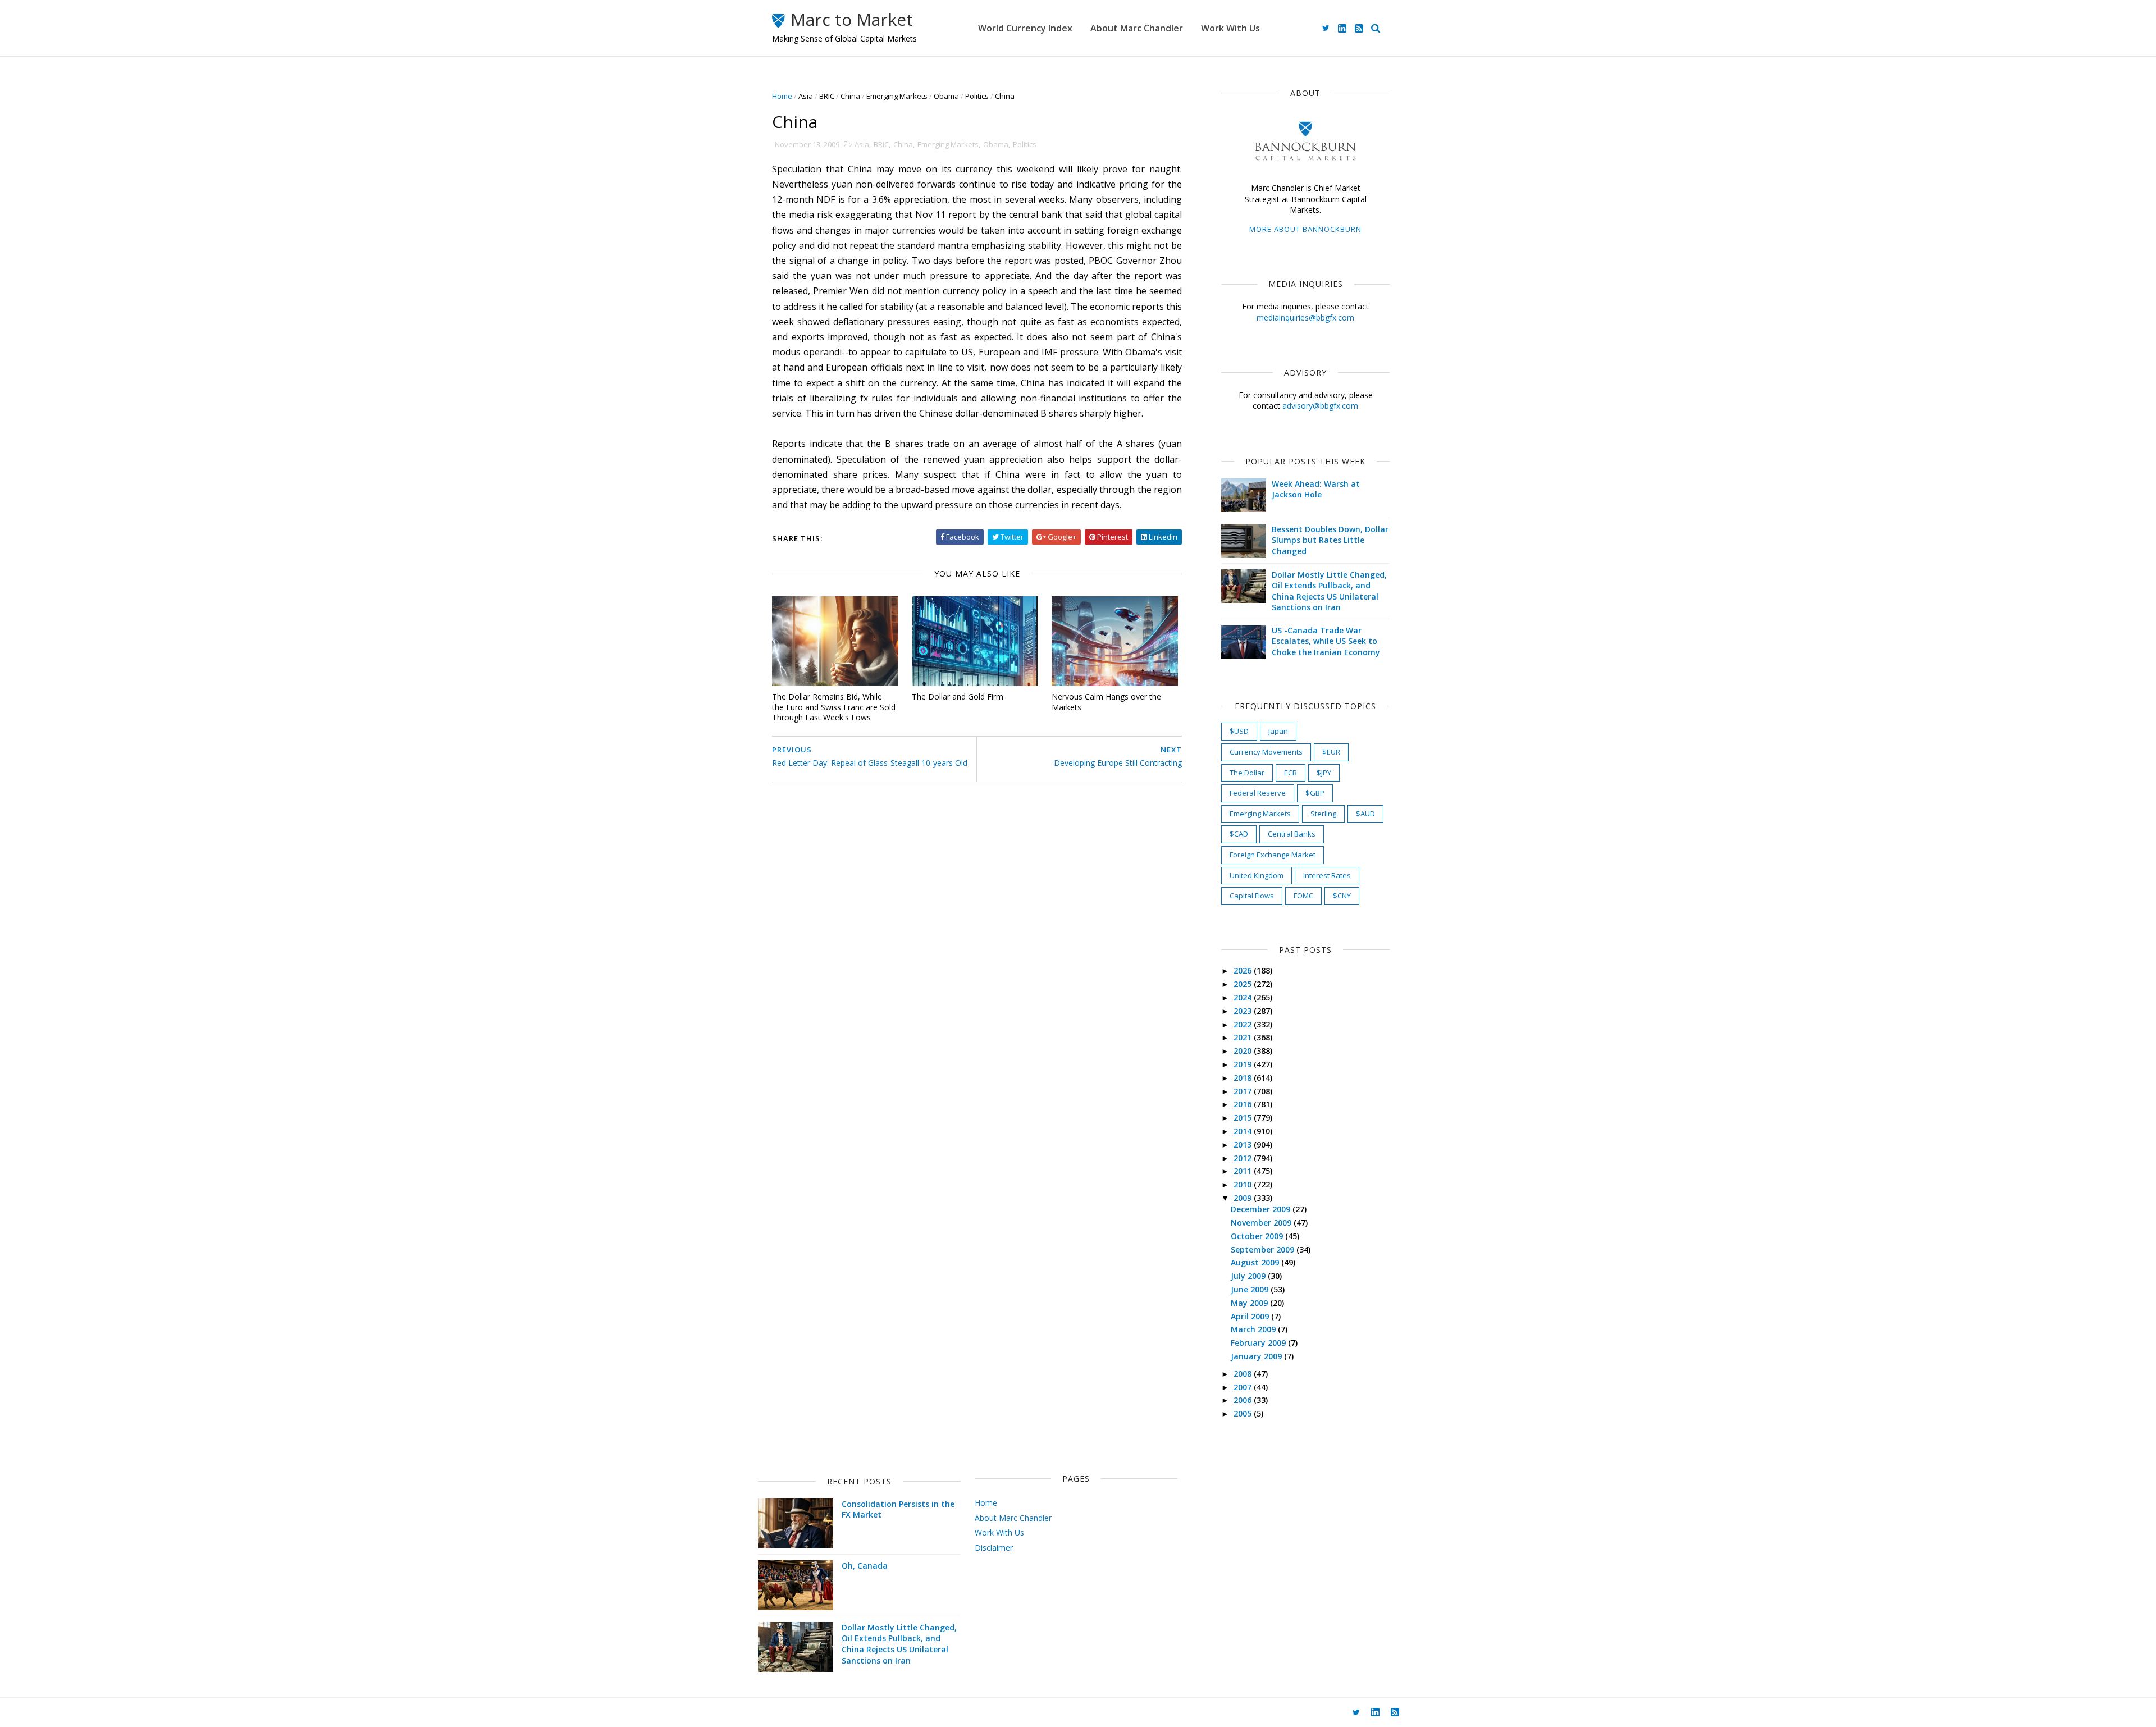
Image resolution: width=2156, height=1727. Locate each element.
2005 (1244, 1413)
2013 (1244, 1145)
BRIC (827, 96)
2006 (1244, 1400)
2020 (1244, 1051)
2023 (1244, 1011)
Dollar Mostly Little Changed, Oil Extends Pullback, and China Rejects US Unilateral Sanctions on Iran (1329, 591)
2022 (1244, 1024)
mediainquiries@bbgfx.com (1305, 317)
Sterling (1323, 814)
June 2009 (1251, 1289)
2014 (1244, 1131)
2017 (1244, 1091)
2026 (1244, 970)
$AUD (1365, 814)
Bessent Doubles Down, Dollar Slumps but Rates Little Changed (1330, 540)
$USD (1239, 731)
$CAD (1239, 834)
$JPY (1324, 773)
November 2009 (1262, 1223)
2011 (1244, 1171)
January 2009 (1257, 1356)
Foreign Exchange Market (1273, 855)
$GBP (1315, 793)
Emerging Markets (897, 96)
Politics (977, 96)
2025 (1244, 984)
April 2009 (1251, 1316)
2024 (1244, 997)
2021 (1244, 1037)
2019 (1244, 1064)
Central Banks (1292, 834)
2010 (1244, 1184)
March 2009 (1254, 1329)
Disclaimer (994, 1548)
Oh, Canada (865, 1566)
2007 (1244, 1387)
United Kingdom (1257, 875)
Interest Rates (1327, 875)
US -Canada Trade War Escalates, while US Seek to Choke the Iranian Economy (1326, 641)
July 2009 (1249, 1276)
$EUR (1331, 752)
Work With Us (1230, 28)
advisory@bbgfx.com (1320, 406)
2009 (1244, 1198)
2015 (1244, 1118)
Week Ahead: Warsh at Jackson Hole (1316, 489)
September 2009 (1264, 1249)
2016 (1244, 1104)
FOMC (1303, 896)
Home (782, 96)
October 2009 (1258, 1236)
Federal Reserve (1258, 793)
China (850, 96)
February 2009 (1259, 1343)
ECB (1291, 773)
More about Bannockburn (1305, 229)
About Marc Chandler (1137, 28)
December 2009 (1262, 1209)
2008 (1244, 1374)
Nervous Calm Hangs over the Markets (1106, 702)
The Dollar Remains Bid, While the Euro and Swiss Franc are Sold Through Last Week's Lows (834, 707)
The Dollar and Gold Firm (958, 696)
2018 (1244, 1078)
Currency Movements (1266, 752)
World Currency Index (1025, 28)
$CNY (1342, 896)
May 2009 (1250, 1303)
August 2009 (1256, 1262)
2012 (1244, 1158)
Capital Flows (1252, 896)
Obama (946, 96)
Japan (1278, 731)
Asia (806, 96)
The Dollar (1247, 773)
